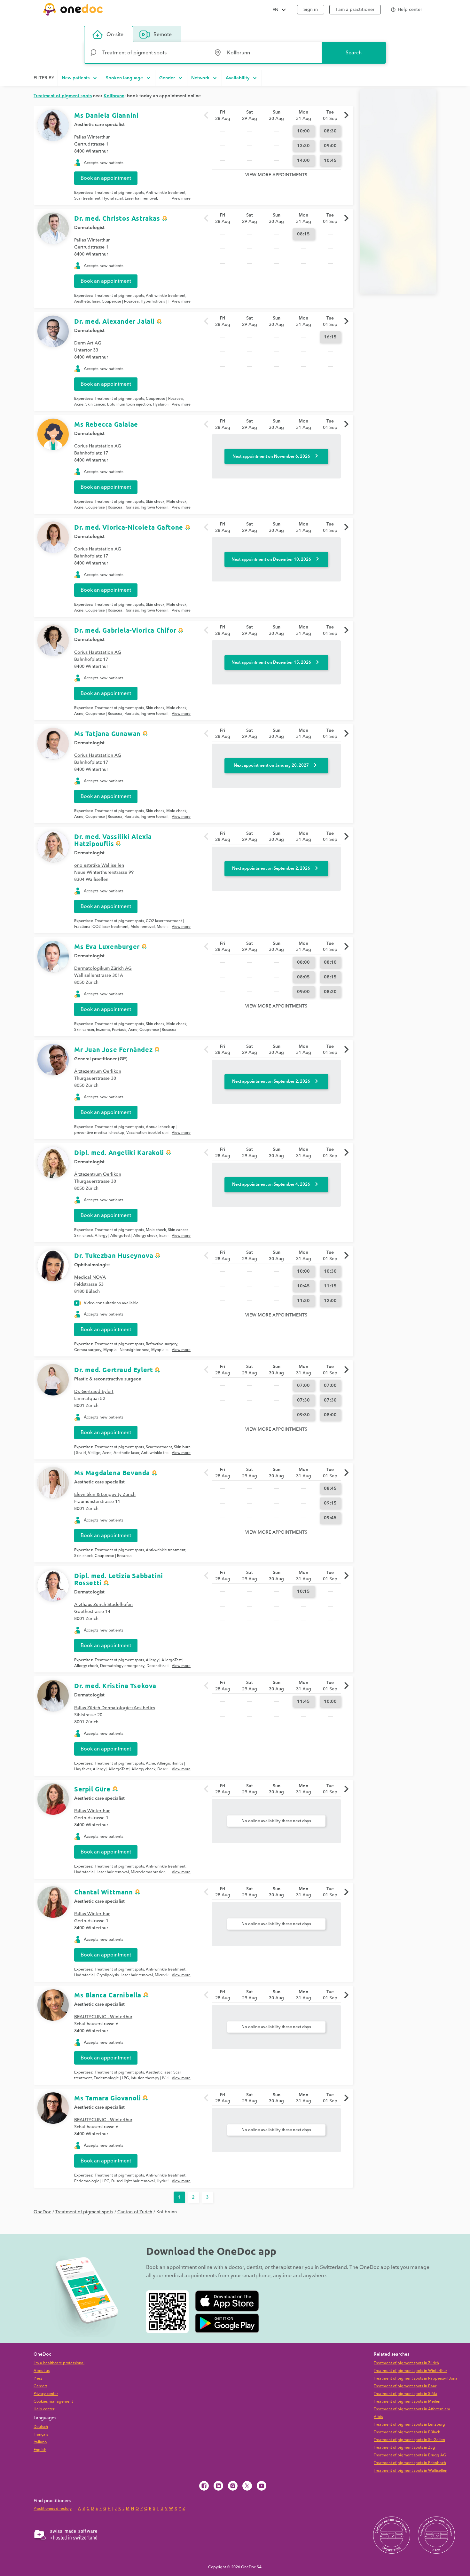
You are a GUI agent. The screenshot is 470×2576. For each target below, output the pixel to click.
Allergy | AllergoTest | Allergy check (126, 1236)
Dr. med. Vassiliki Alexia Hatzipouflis (113, 840)
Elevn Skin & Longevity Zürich (105, 1495)
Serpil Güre (92, 1789)
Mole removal (143, 927)
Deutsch (41, 2427)
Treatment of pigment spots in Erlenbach (410, 2463)
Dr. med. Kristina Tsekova (115, 1686)
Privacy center (46, 2394)
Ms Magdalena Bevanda (112, 1473)
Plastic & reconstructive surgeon (108, 1379)
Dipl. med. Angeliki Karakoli (119, 1152)
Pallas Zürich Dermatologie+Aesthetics (115, 1708)
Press (38, 2378)
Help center (44, 2409)
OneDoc (42, 2212)
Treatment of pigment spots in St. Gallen (409, 2440)
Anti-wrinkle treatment (166, 193)
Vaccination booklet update (151, 1133)
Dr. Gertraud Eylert (94, 1392)
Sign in (311, 10)
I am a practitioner (355, 10)
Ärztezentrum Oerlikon (98, 1071)
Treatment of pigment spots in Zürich (406, 2363)
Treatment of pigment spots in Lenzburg (409, 2425)
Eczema (103, 1030)
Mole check (176, 502)
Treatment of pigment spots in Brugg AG (410, 2455)
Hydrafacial (113, 198)
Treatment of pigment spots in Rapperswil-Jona (416, 2378)
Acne (79, 404)
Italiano (40, 2442)
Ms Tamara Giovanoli (107, 2098)
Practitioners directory (53, 2509)
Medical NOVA (90, 1277)
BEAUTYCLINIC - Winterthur (103, 2017)
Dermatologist (89, 228)
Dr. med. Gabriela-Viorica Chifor (125, 630)
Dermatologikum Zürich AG (103, 968)
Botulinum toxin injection (129, 404)
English (40, 2450)
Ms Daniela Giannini (106, 115)
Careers (40, 2386)
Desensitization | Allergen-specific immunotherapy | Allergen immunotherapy (128, 1669)
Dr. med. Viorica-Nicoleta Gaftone (129, 527)
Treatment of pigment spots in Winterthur (410, 2371)
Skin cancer (95, 404)
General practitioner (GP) (101, 1059)
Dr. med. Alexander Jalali (114, 321)
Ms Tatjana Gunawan (107, 733)
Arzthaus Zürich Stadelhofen (103, 1605)
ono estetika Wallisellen (99, 865)
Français (41, 2434)
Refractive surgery (162, 1344)
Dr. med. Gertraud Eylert (114, 1370)
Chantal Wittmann (104, 1892)
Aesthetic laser (87, 301)
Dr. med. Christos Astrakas (117, 218)
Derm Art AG (88, 343)
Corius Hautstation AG (98, 446)
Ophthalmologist (92, 1265)
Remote (163, 35)
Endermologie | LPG (111, 2078)
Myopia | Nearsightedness (126, 1350)
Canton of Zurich (135, 2212)
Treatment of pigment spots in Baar (405, 2386)
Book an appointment (106, 178)
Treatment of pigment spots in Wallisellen (411, 2471)
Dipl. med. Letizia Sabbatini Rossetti (119, 1579)
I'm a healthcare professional (59, 2363)
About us (42, 2371)
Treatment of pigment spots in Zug (404, 2448)
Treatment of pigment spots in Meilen (407, 2402)
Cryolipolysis (108, 1975)
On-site (115, 35)
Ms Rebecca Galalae (106, 424)
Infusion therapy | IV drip (152, 2078)
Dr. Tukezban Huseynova (114, 1255)
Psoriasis (132, 507)
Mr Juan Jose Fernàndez (113, 1049)
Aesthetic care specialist (99, 125)
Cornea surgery (88, 1350)
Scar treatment (87, 198)
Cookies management (53, 2402)
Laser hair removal (141, 198)
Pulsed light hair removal (133, 2181)
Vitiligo (94, 1453)
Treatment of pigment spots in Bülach (407, 2432)
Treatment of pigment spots (119, 193)
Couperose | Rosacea (120, 301)
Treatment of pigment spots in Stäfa (406, 2394)
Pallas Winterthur (92, 137)
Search (354, 53)
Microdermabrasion (148, 1872)
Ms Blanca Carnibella (108, 1995)
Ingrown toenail (154, 507)
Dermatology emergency (122, 1666)
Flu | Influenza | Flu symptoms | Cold (129, 1136)
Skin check (155, 502)
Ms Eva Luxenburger (107, 946)
